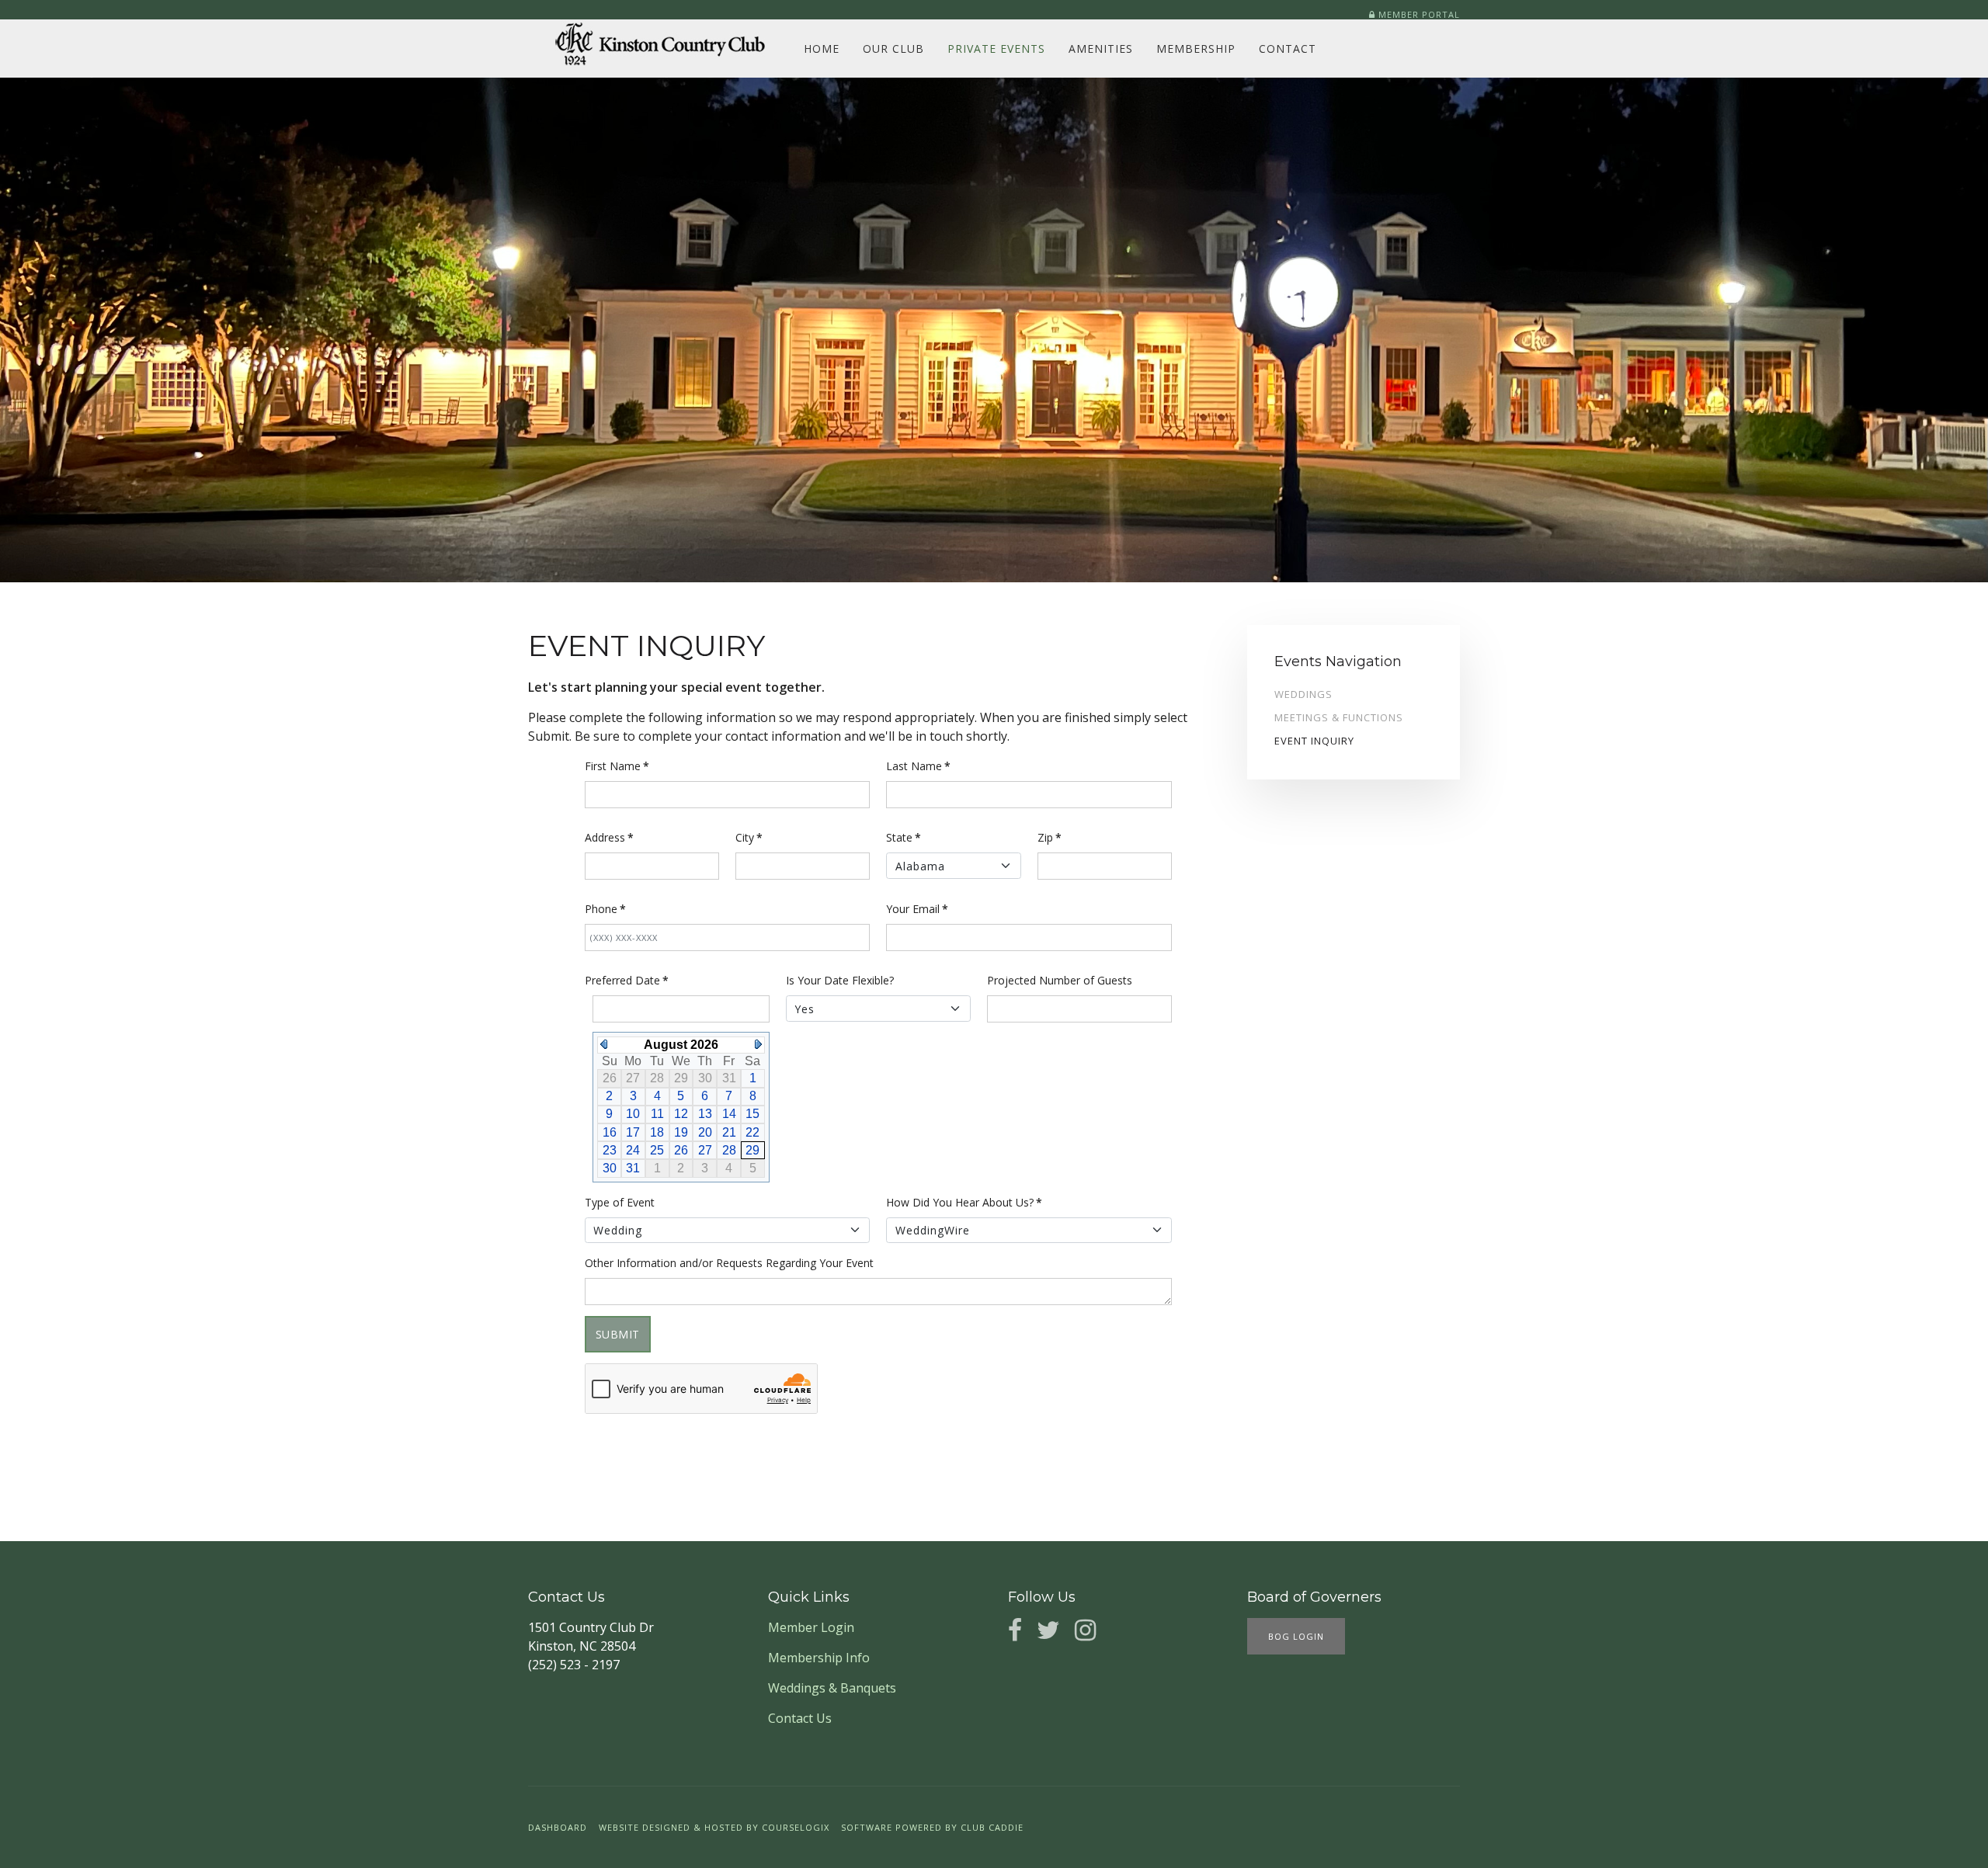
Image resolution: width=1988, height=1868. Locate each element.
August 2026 (681, 1045)
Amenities (1101, 49)
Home (822, 49)
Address (609, 837)
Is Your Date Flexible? (840, 980)
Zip (1050, 837)
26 (681, 1150)
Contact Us (800, 1718)
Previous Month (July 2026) (604, 1044)
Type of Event (620, 1202)
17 (633, 1132)
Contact (1288, 49)
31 (633, 1168)
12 (681, 1114)
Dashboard (558, 1827)
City (749, 837)
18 (657, 1132)
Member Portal (1418, 14)
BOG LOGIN (1296, 1636)
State (904, 837)
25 (657, 1150)
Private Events (996, 49)
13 (705, 1114)
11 (657, 1114)
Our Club (893, 49)
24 (633, 1150)
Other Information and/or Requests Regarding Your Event (729, 1263)
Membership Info (819, 1658)
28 (729, 1150)
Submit (618, 1334)
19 (681, 1132)
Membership (1196, 49)
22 (752, 1132)
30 (610, 1168)
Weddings (1303, 694)
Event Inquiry (1314, 741)
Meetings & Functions (1339, 717)
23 (610, 1150)
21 (729, 1132)
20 (705, 1132)
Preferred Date (627, 980)
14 (729, 1114)
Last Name (918, 766)
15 (752, 1114)
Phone (605, 909)
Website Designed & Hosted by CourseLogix (714, 1827)
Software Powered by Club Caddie (932, 1827)
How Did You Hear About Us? (964, 1202)
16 (610, 1132)
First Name (617, 766)
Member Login (811, 1627)
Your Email (917, 909)
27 (705, 1150)
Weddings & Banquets (832, 1688)
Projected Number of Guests (1060, 980)
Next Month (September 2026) (758, 1044)
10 (633, 1114)
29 (752, 1150)
